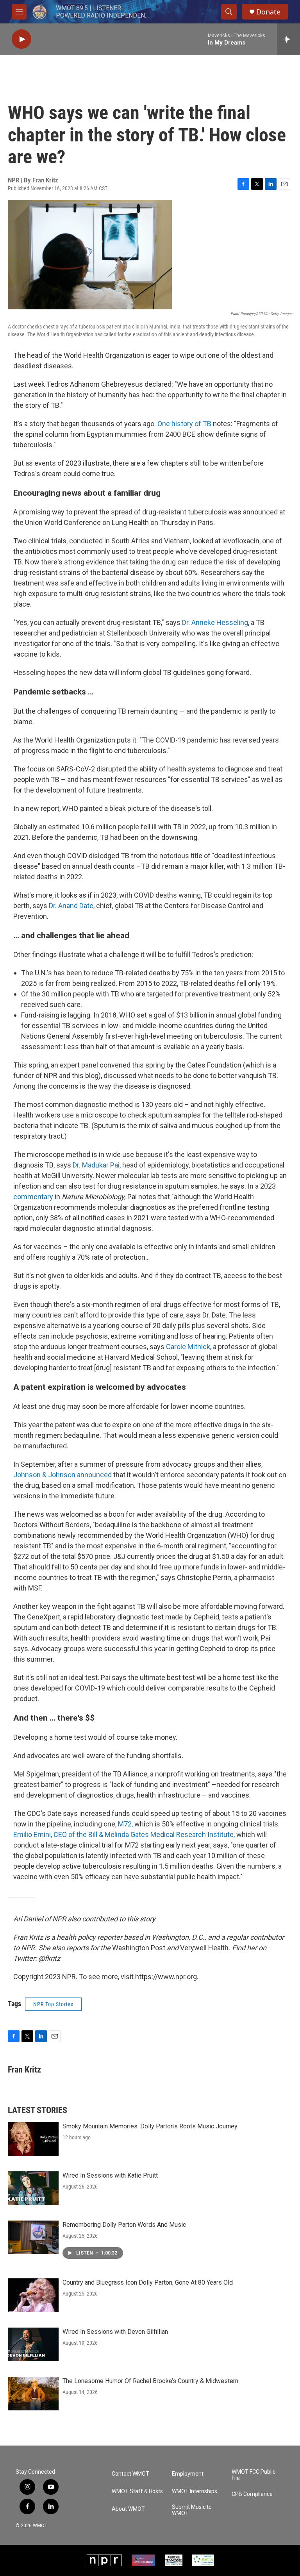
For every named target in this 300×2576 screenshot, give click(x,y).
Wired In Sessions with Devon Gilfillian (115, 2332)
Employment (188, 2474)
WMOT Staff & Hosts (137, 2491)
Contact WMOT (130, 2474)
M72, (125, 1824)
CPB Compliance (252, 2494)
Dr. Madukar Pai (96, 1165)
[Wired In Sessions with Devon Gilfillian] (33, 2344)
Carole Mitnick (188, 1347)
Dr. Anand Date (71, 906)
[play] (21, 39)
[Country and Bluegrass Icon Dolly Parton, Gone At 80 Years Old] (33, 2295)
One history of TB (184, 424)
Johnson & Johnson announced (62, 1475)
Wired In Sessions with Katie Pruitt (110, 2175)
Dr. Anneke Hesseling (215, 622)
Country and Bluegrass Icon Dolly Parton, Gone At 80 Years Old (148, 2282)
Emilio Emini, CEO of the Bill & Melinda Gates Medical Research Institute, (125, 1834)
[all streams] (288, 39)
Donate (268, 12)
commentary (33, 1197)
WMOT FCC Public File (254, 2475)
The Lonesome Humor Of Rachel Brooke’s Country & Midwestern (150, 2381)
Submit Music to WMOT (192, 2510)
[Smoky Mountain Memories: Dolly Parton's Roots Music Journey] (33, 2139)
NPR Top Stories (53, 2004)
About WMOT (128, 2509)
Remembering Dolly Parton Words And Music (124, 2225)
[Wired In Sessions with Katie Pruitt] (33, 2188)
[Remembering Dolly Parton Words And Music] (33, 2237)
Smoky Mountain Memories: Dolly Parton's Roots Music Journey (150, 2126)
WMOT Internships (195, 2491)
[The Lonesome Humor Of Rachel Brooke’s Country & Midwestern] (33, 2394)
